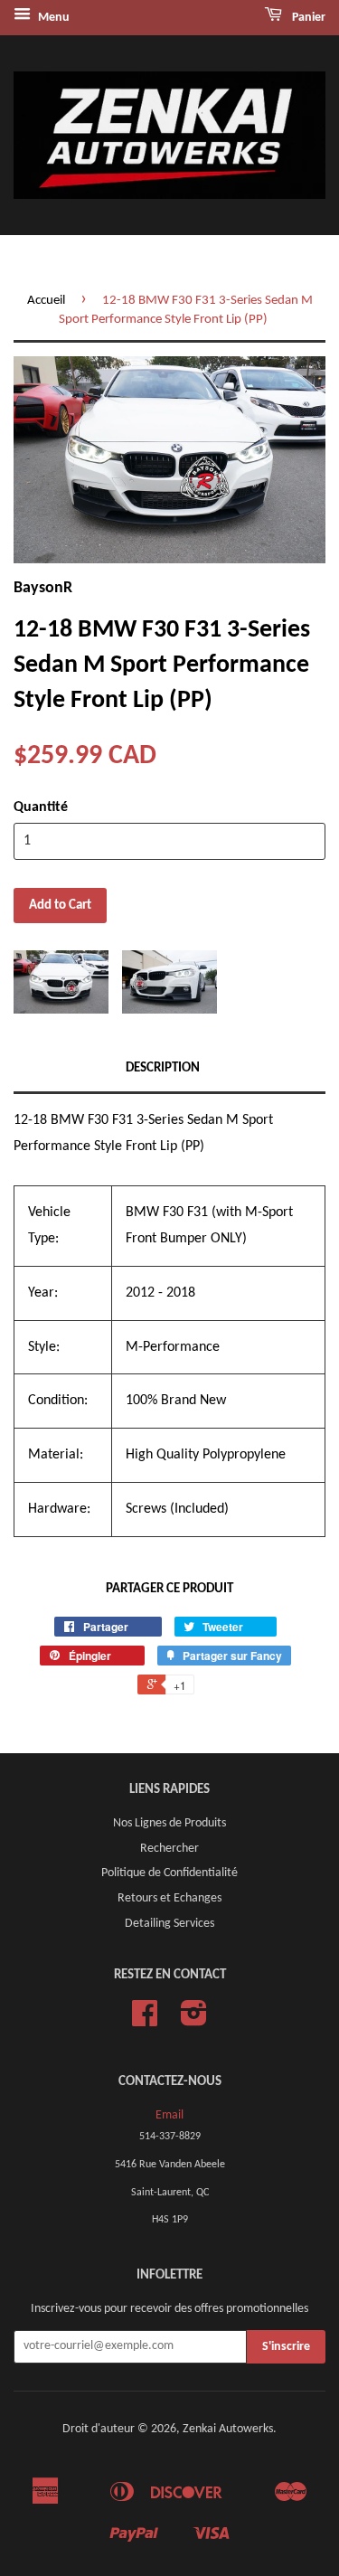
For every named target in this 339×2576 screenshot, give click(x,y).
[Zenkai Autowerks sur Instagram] (194, 2020)
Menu (52, 18)
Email (169, 2115)
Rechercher (169, 1849)
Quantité (41, 807)
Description (163, 1068)
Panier (307, 18)
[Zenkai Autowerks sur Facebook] (145, 2020)
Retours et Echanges (169, 1898)
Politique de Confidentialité (169, 1873)
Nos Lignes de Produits (169, 1823)
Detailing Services (169, 1924)
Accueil (46, 301)
